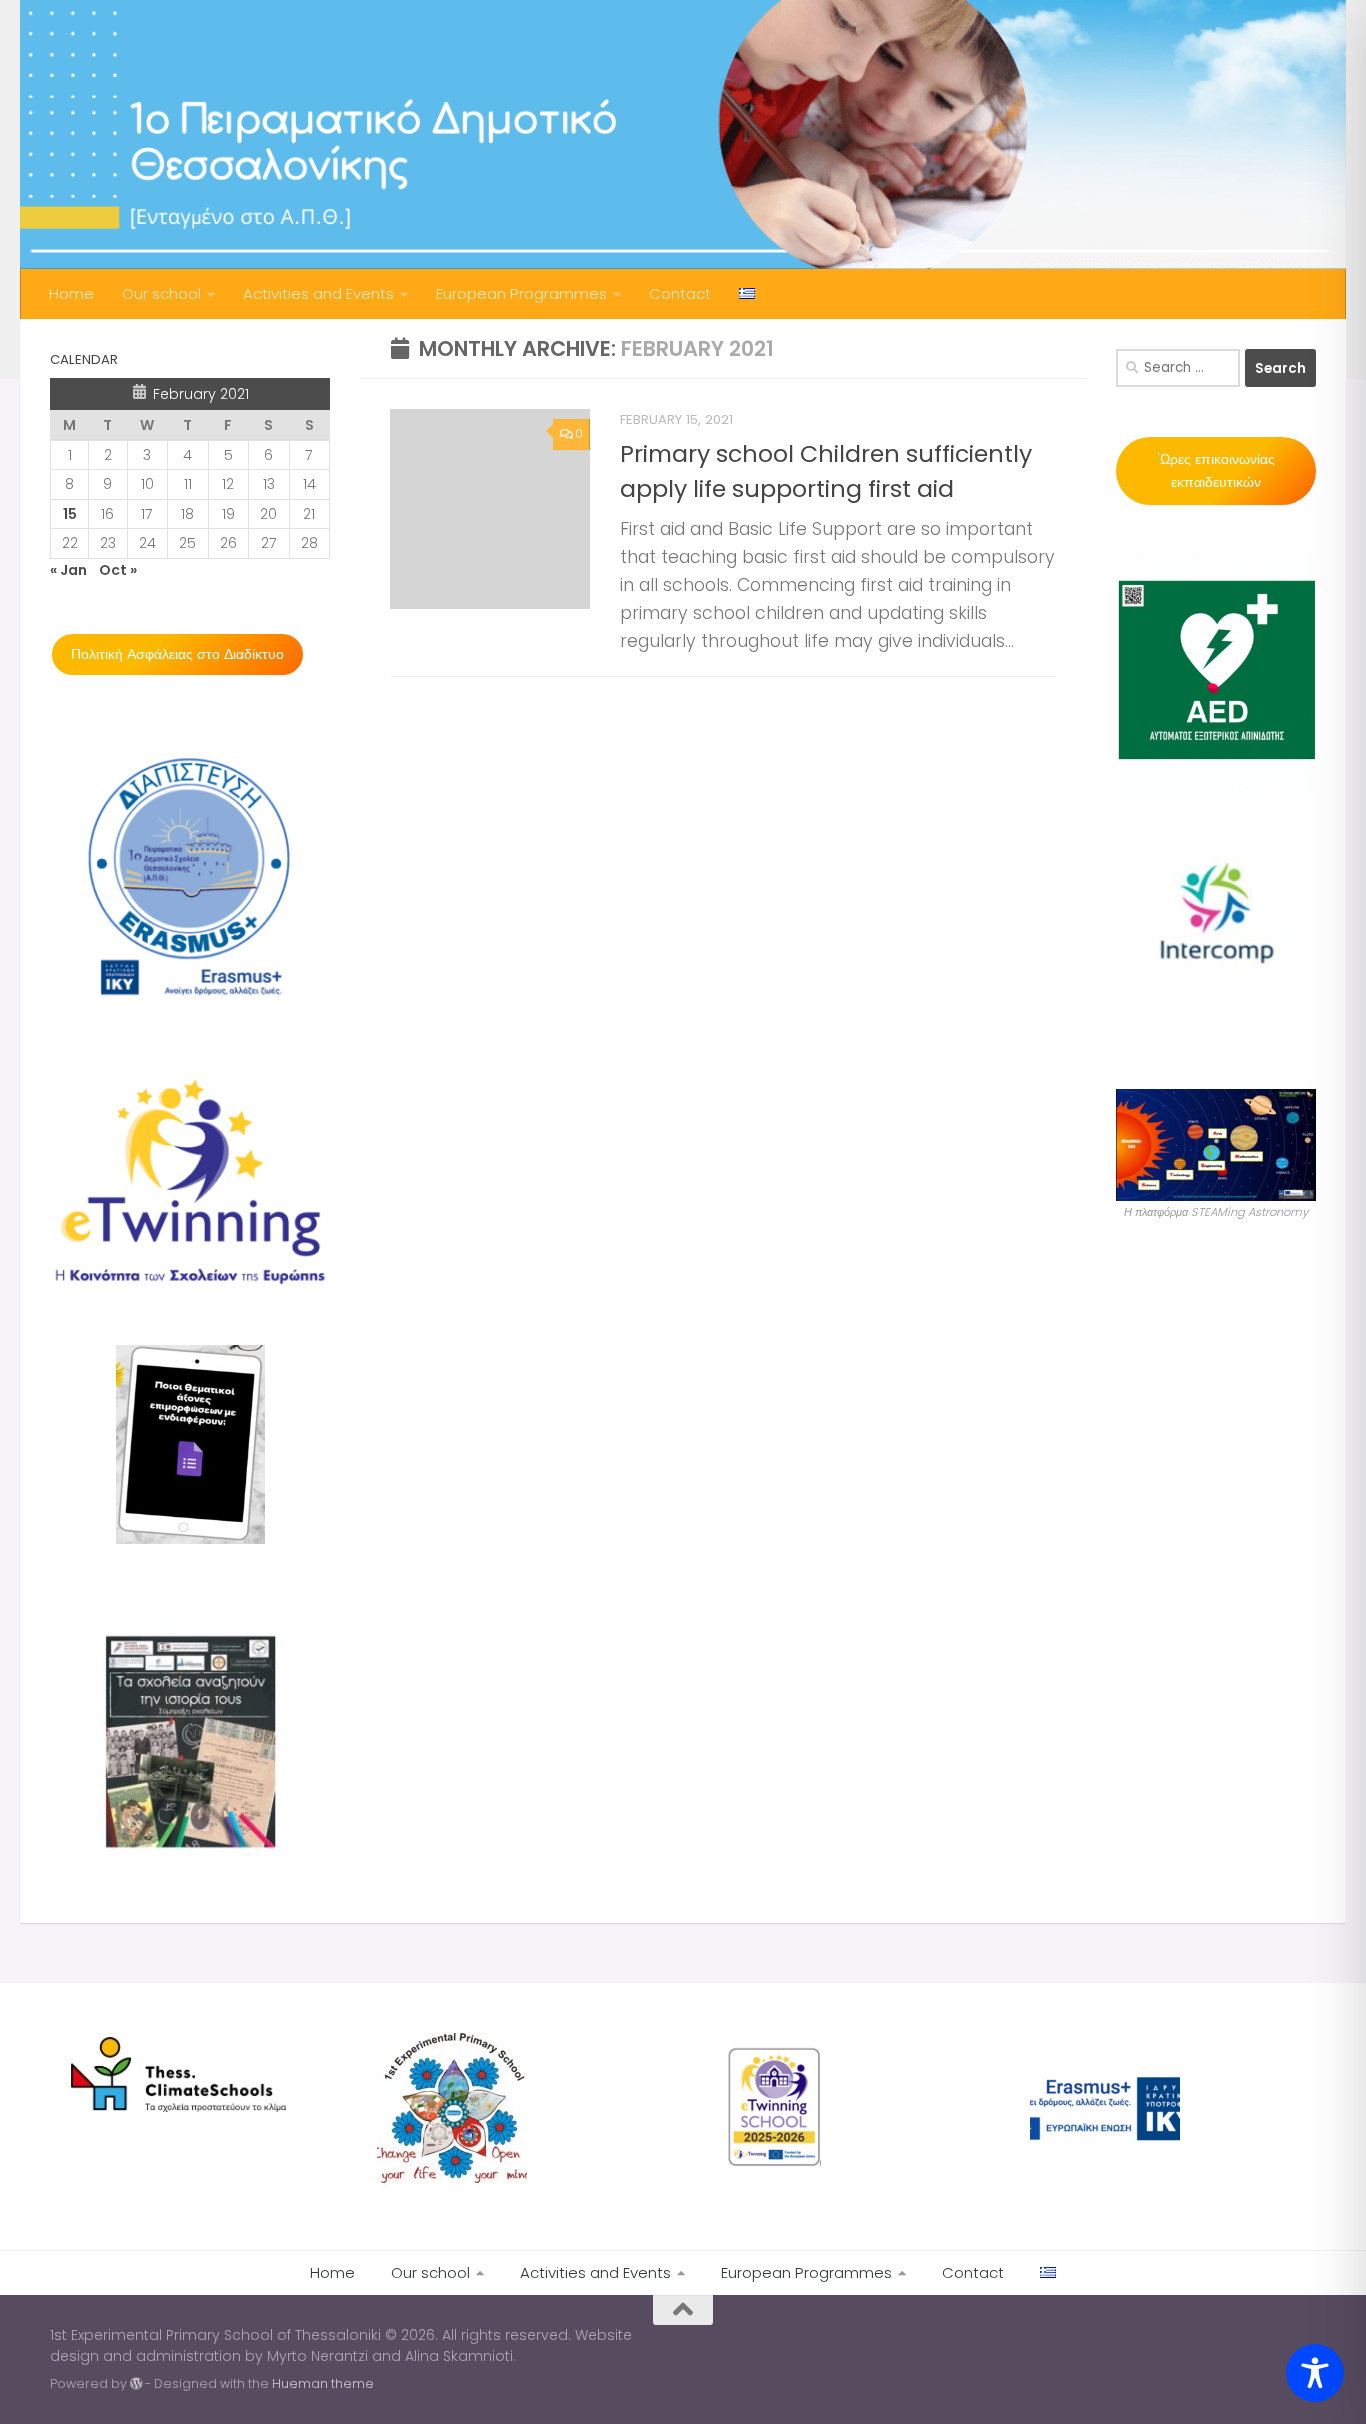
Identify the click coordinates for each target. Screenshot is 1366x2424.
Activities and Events (318, 293)
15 (70, 514)
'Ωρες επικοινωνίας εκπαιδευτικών (1216, 470)
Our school (161, 293)
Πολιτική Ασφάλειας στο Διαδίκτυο (177, 654)
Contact (680, 293)
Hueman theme (323, 2383)
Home (71, 293)
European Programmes (521, 293)
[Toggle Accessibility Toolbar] (1315, 2373)
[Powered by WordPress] (136, 2384)
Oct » (118, 570)
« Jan (68, 570)
